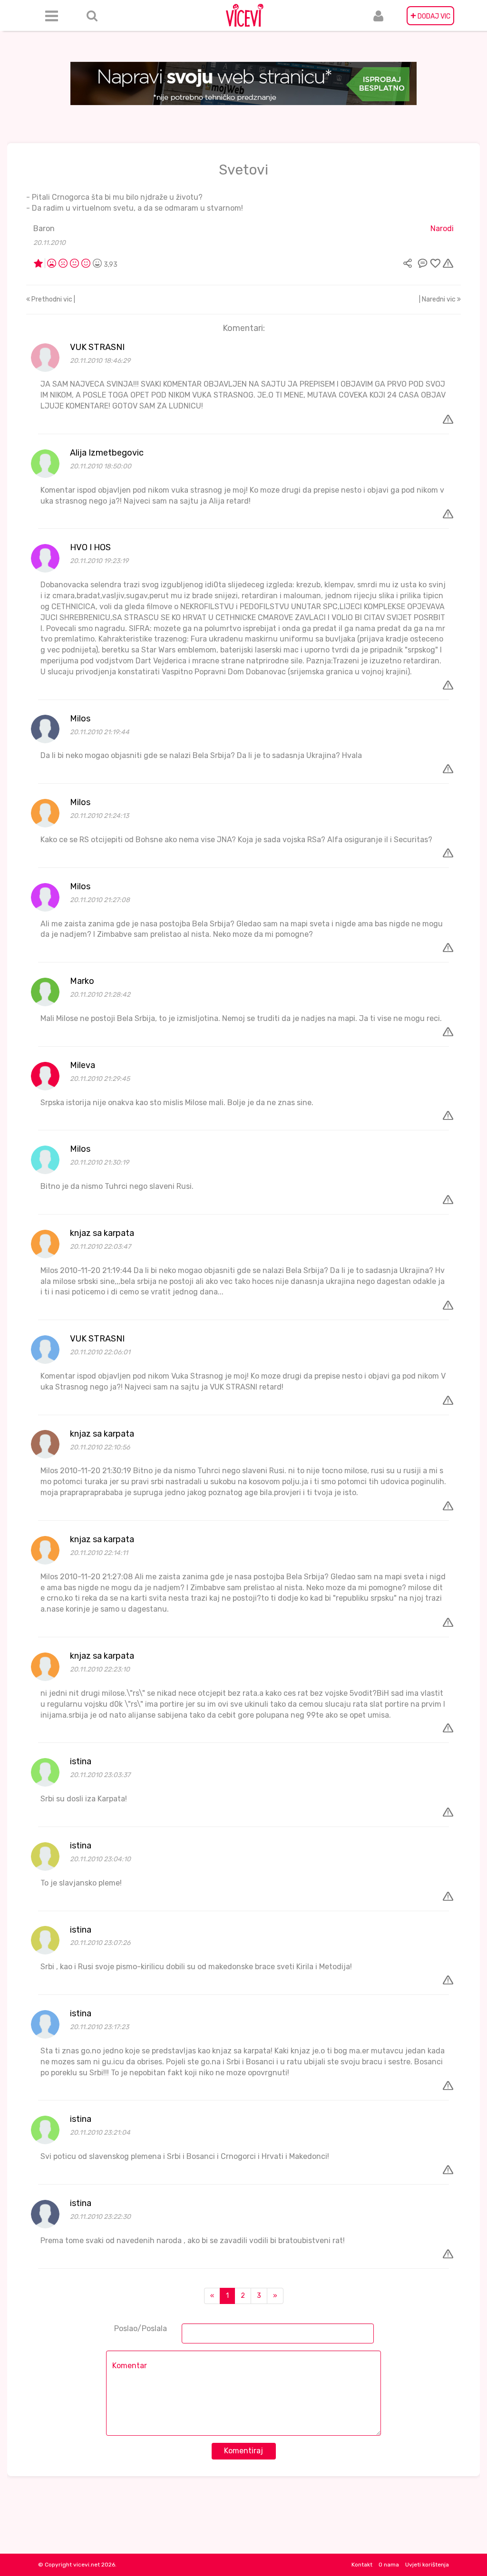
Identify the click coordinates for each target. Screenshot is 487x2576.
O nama (389, 2565)
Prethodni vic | (53, 299)
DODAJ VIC (430, 16)
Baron (44, 228)
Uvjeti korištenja (427, 2565)
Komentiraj (243, 2451)
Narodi (442, 228)
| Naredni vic (438, 299)
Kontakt (362, 2565)
